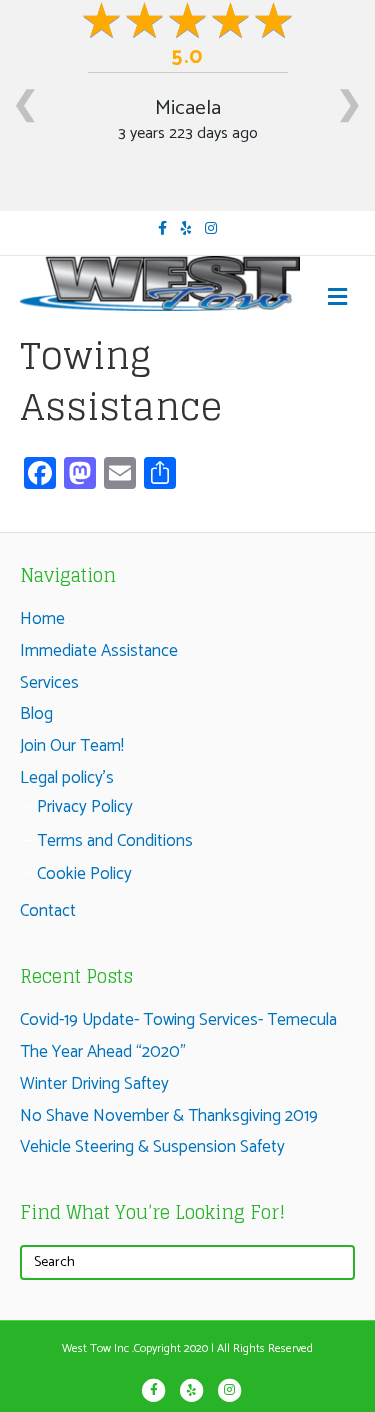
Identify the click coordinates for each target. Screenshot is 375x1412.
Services (49, 683)
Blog (36, 714)
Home (42, 619)
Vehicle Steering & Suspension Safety (152, 1147)
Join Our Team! (72, 746)
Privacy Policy (85, 807)
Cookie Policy (84, 874)
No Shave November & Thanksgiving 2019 (169, 1116)
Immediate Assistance (99, 651)
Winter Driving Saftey (94, 1084)
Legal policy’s (67, 778)
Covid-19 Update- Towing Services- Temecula (178, 1020)
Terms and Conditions (115, 841)
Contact (48, 911)
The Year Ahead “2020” (103, 1052)
